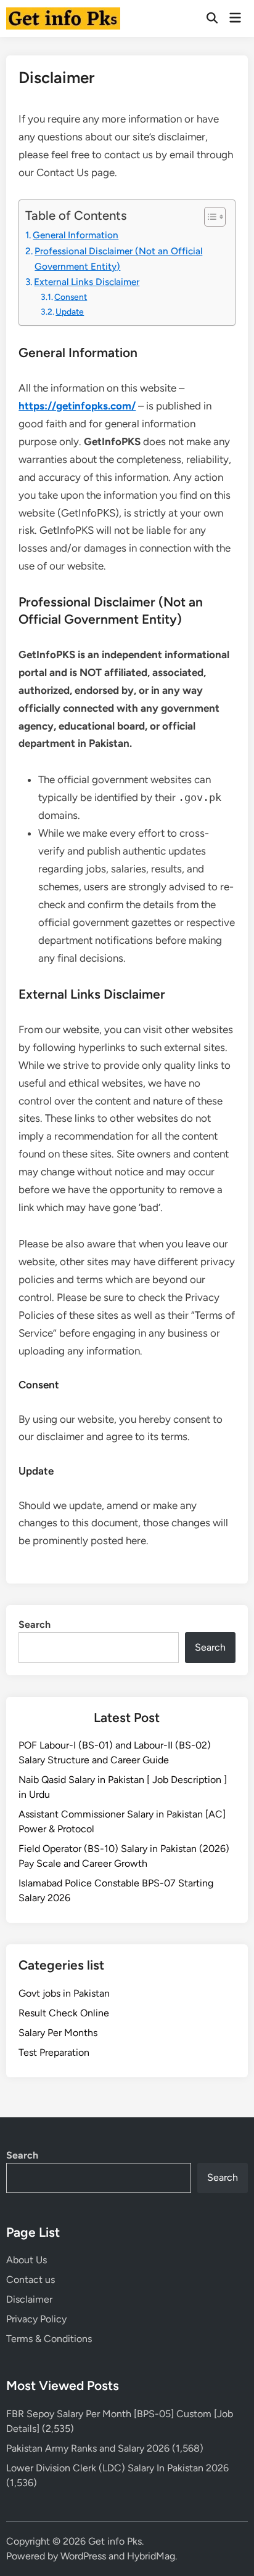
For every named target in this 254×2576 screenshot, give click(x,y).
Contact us (31, 2280)
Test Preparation (54, 2052)
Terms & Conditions (49, 2339)
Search (35, 1624)
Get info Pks (115, 2541)
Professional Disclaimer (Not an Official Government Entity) (118, 259)
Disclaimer (29, 2299)
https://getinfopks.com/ (77, 406)
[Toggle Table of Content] (209, 217)
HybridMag (151, 2556)
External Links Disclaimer (87, 282)
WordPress (83, 2556)
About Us (27, 2260)
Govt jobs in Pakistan (64, 1993)
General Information (76, 235)
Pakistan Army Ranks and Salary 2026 (88, 2448)
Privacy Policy (36, 2319)
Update (70, 312)
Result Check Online (64, 2013)
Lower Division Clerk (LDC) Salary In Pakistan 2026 (117, 2468)
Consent (71, 297)
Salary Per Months (58, 2033)
